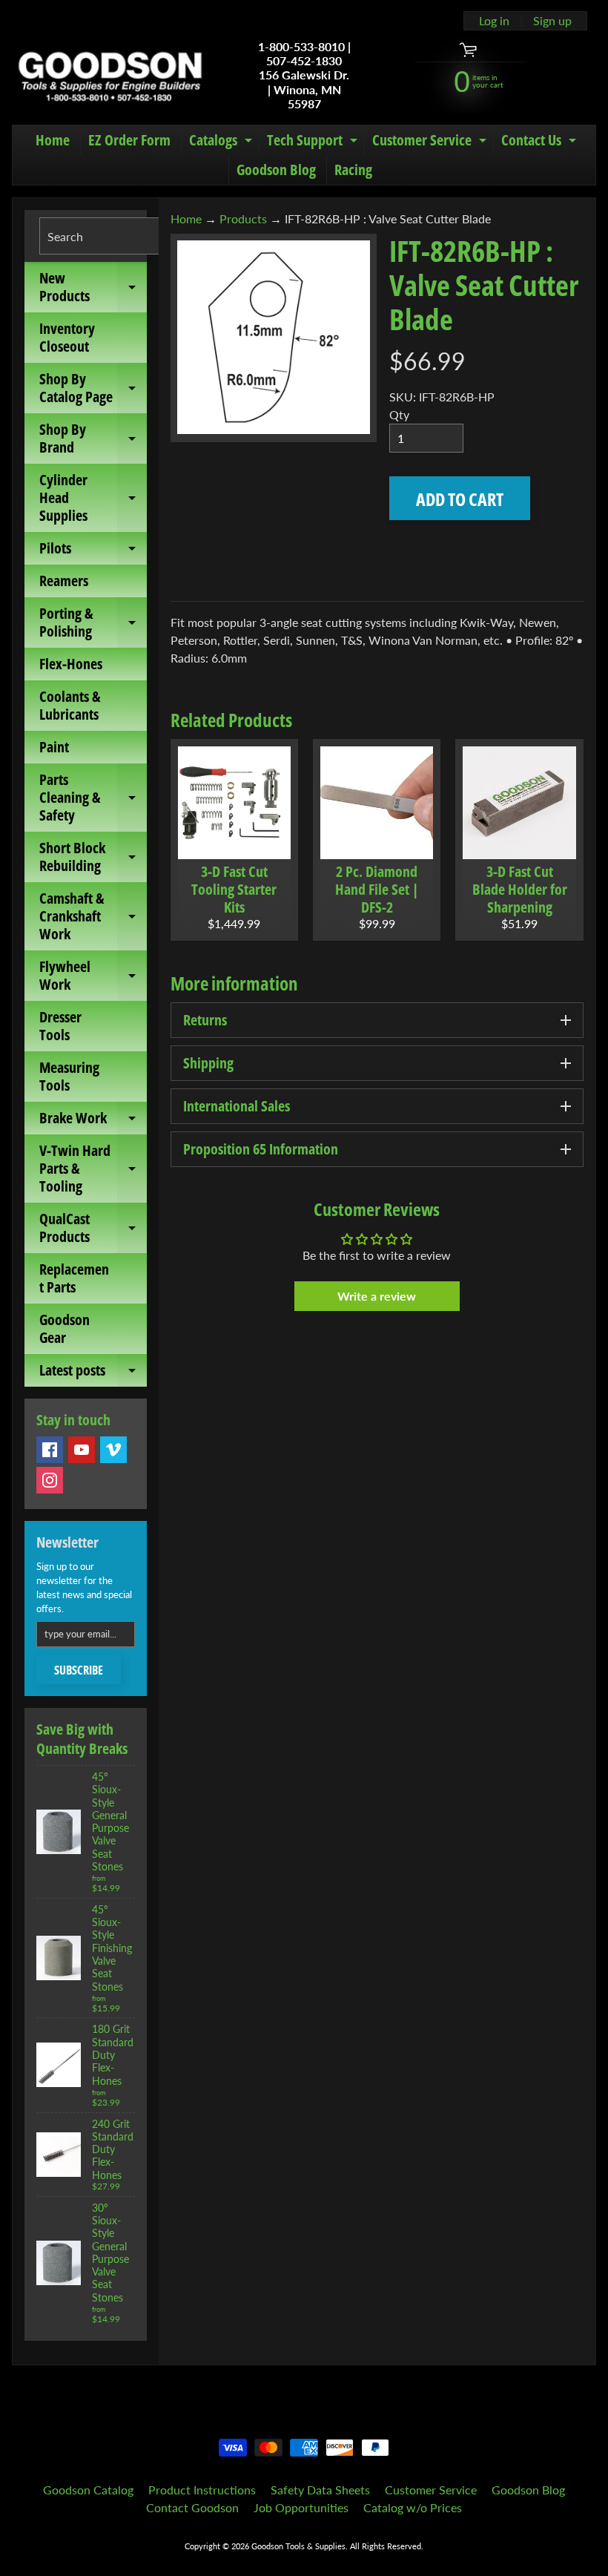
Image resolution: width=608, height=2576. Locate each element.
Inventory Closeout (67, 337)
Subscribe (79, 1670)
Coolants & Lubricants (70, 705)
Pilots (93, 551)
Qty (399, 414)
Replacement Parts (74, 1278)
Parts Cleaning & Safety (93, 797)
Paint (54, 747)
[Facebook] (50, 1450)
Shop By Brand (93, 439)
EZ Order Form (129, 140)
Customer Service (431, 142)
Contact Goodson (192, 2507)
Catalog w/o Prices (413, 2507)
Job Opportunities (301, 2507)
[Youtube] (82, 1450)
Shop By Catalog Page (93, 389)
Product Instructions (202, 2490)
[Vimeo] (113, 1450)
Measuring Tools (69, 1076)
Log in (494, 21)
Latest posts (93, 1373)
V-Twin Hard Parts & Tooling (93, 1168)
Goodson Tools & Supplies (298, 2546)
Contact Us (541, 142)
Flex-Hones (71, 664)
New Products (93, 288)
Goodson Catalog (88, 2490)
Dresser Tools (60, 1026)
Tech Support (314, 142)
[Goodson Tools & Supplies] (110, 75)
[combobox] (122, 236)
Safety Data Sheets (320, 2490)
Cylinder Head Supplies (93, 497)
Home (53, 140)
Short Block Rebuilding (93, 858)
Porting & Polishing (93, 623)
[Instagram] (50, 1480)
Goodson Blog (276, 170)
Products (243, 218)
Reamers (64, 581)
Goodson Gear (65, 1328)
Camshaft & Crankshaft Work (93, 916)
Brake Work (93, 1121)
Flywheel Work (93, 976)
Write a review (377, 1296)
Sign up (552, 21)
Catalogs (222, 142)
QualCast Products (93, 1229)
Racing (353, 170)
